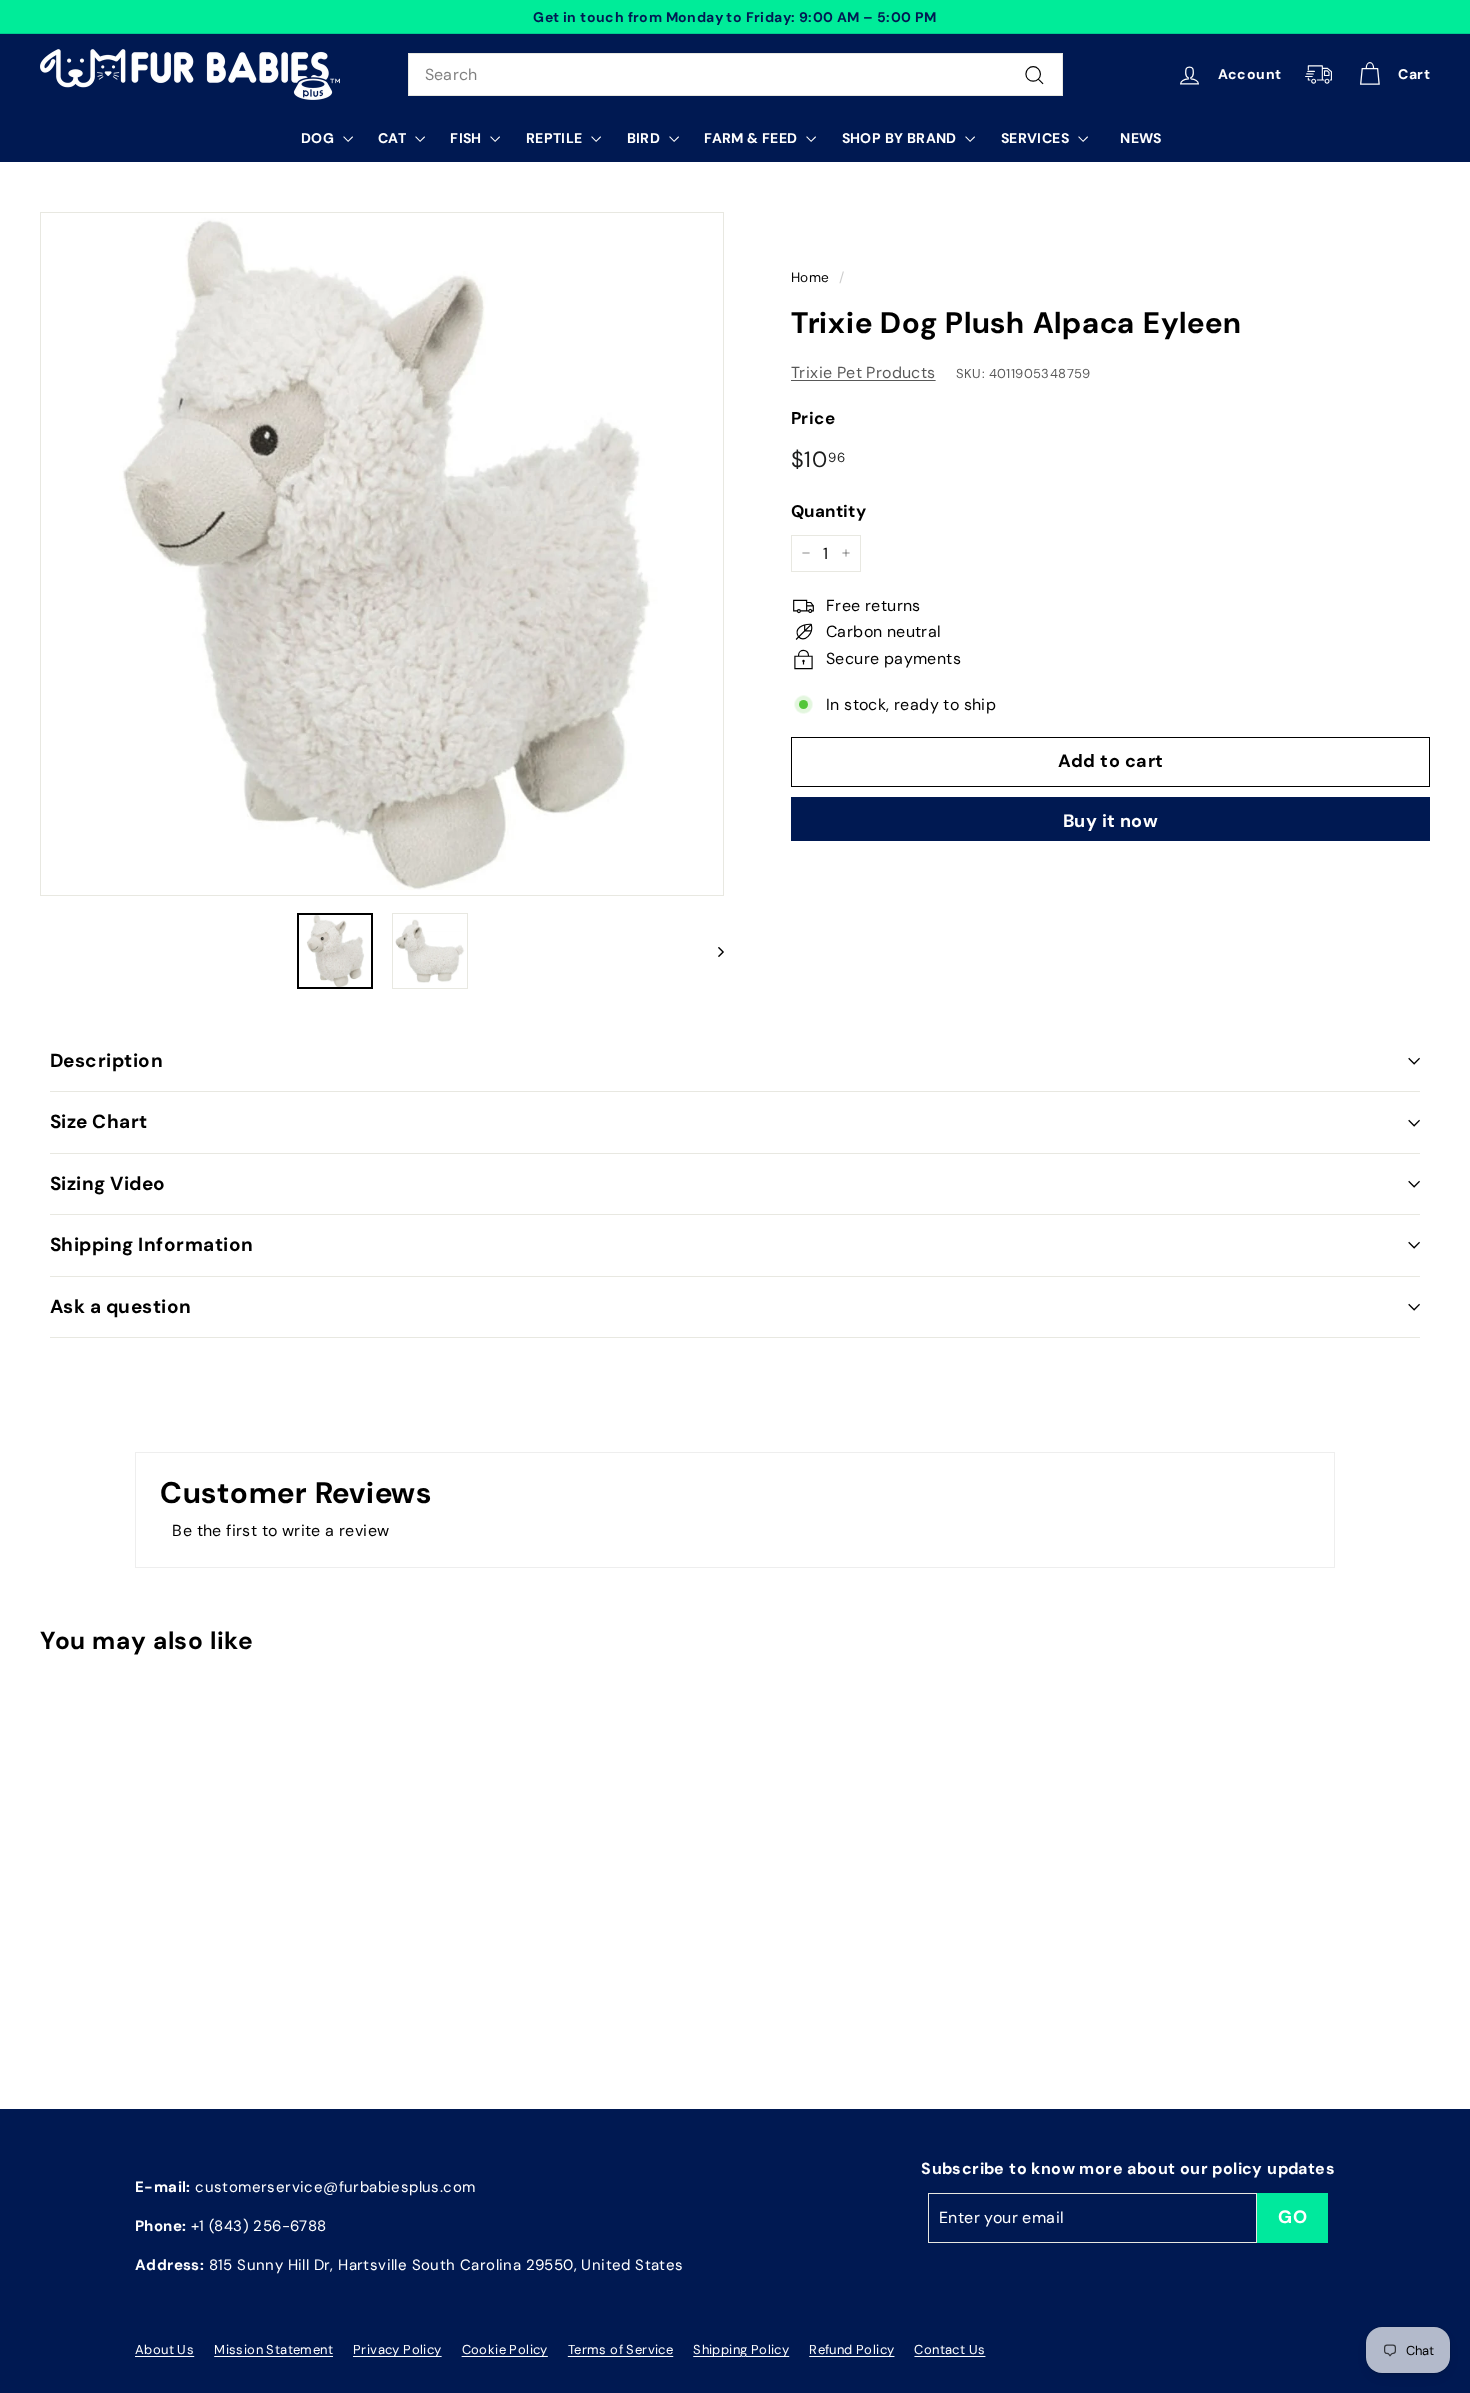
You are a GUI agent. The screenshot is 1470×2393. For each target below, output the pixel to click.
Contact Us (949, 2349)
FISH (467, 138)
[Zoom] (382, 554)
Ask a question (121, 1306)
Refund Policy (851, 2349)
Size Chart (99, 1121)
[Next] (711, 951)
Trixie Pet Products (863, 371)
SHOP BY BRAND (901, 138)
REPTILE (556, 138)
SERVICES (1037, 138)
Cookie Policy (505, 2349)
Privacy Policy (397, 2349)
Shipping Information (152, 1244)
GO (1292, 2217)
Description (106, 1060)
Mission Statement (273, 2349)
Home (810, 277)
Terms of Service (620, 2349)
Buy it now (1111, 821)
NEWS (1141, 138)
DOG (319, 138)
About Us (164, 2349)
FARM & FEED (752, 138)
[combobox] (735, 75)
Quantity (828, 510)
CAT (394, 138)
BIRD (645, 138)
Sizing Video (108, 1183)
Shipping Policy (741, 2349)
